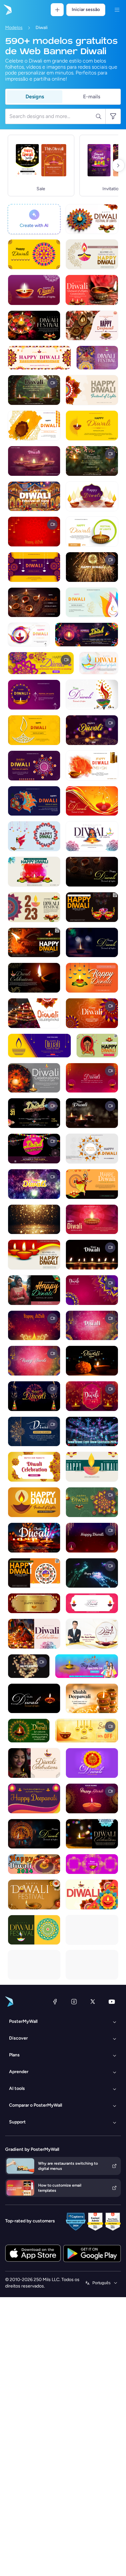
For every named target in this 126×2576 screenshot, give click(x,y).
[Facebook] (55, 2002)
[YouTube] (112, 2002)
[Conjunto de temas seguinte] (118, 165)
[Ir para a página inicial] (7, 10)
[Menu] (117, 10)
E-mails (92, 97)
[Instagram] (74, 2002)
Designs (35, 97)
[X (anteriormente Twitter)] (93, 2002)
